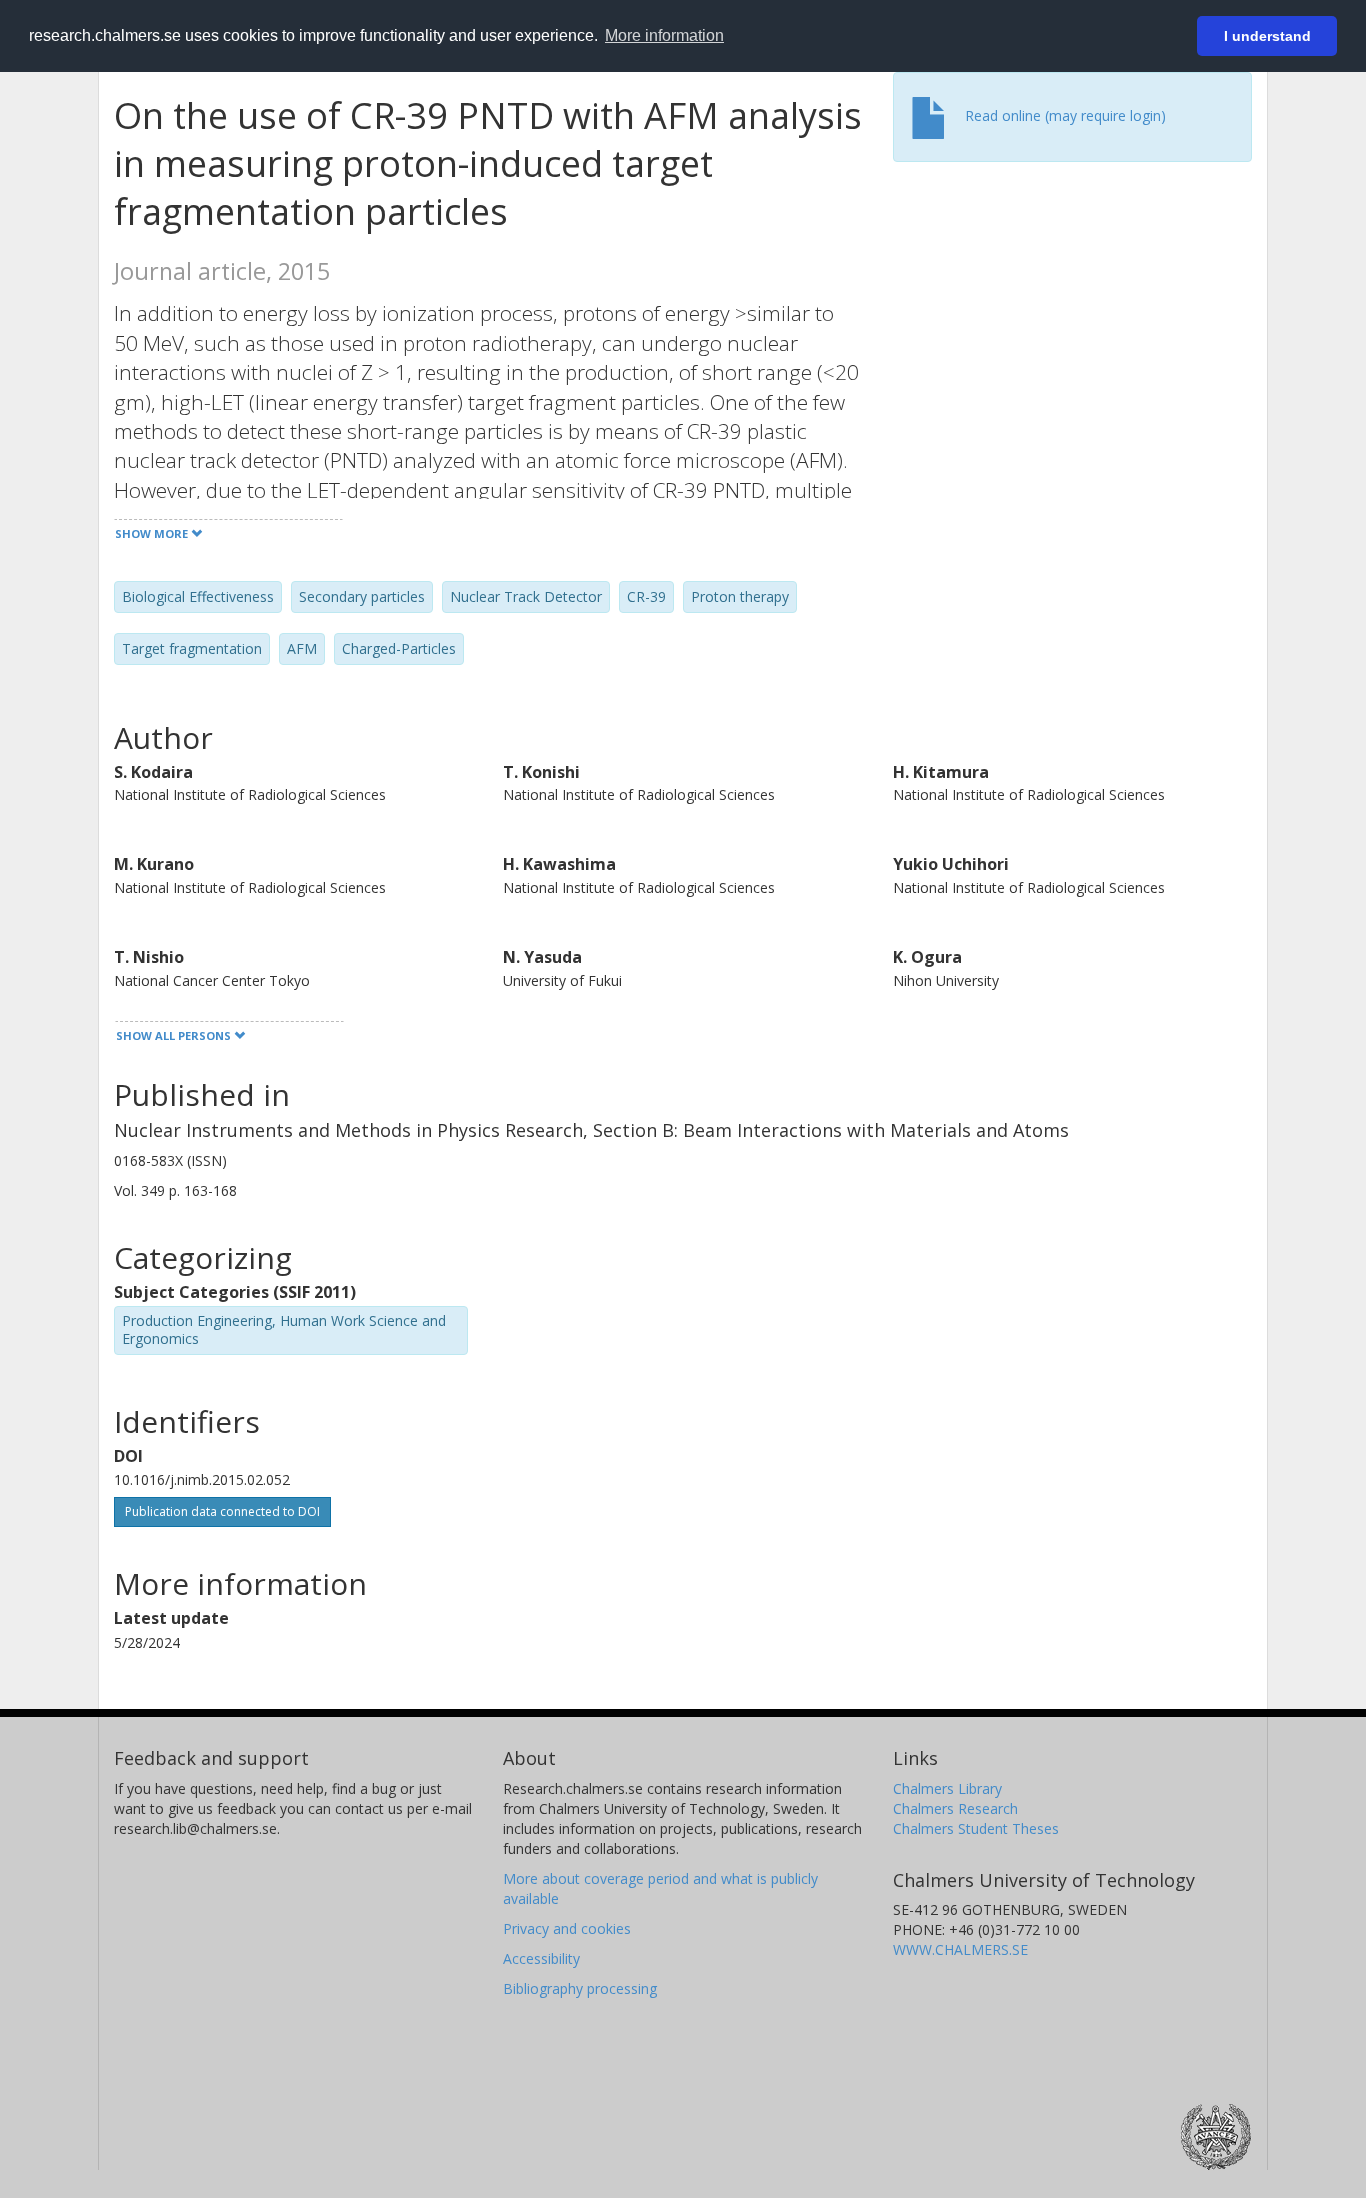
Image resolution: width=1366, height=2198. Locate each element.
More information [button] (664, 35)
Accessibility (541, 1958)
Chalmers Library (947, 1788)
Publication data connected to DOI (222, 1511)
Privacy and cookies (567, 1928)
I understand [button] (1267, 36)
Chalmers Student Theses (976, 1828)
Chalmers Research (955, 1808)
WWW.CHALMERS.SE (960, 1949)
